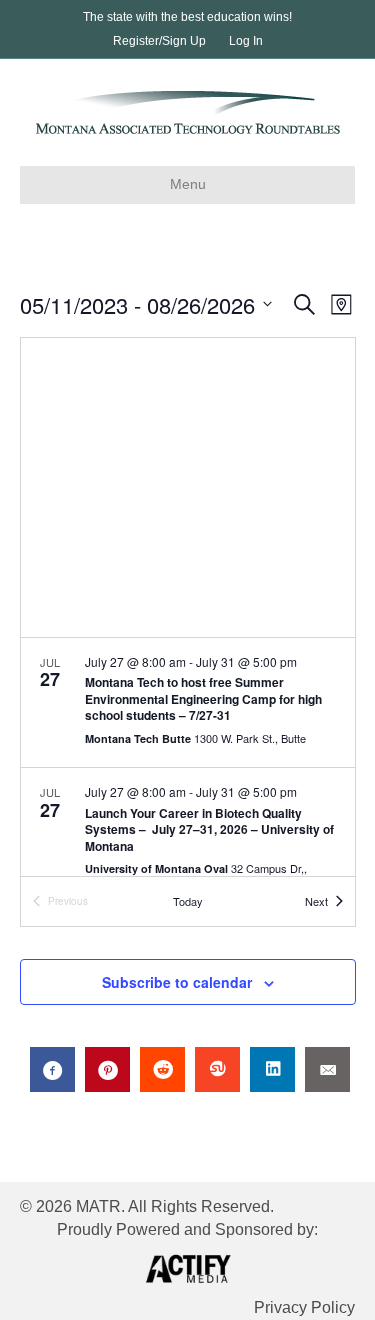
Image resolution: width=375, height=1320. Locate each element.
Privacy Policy (304, 1307)
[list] (188, 757)
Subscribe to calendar (177, 982)
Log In (246, 41)
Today (188, 901)
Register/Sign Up (159, 41)
